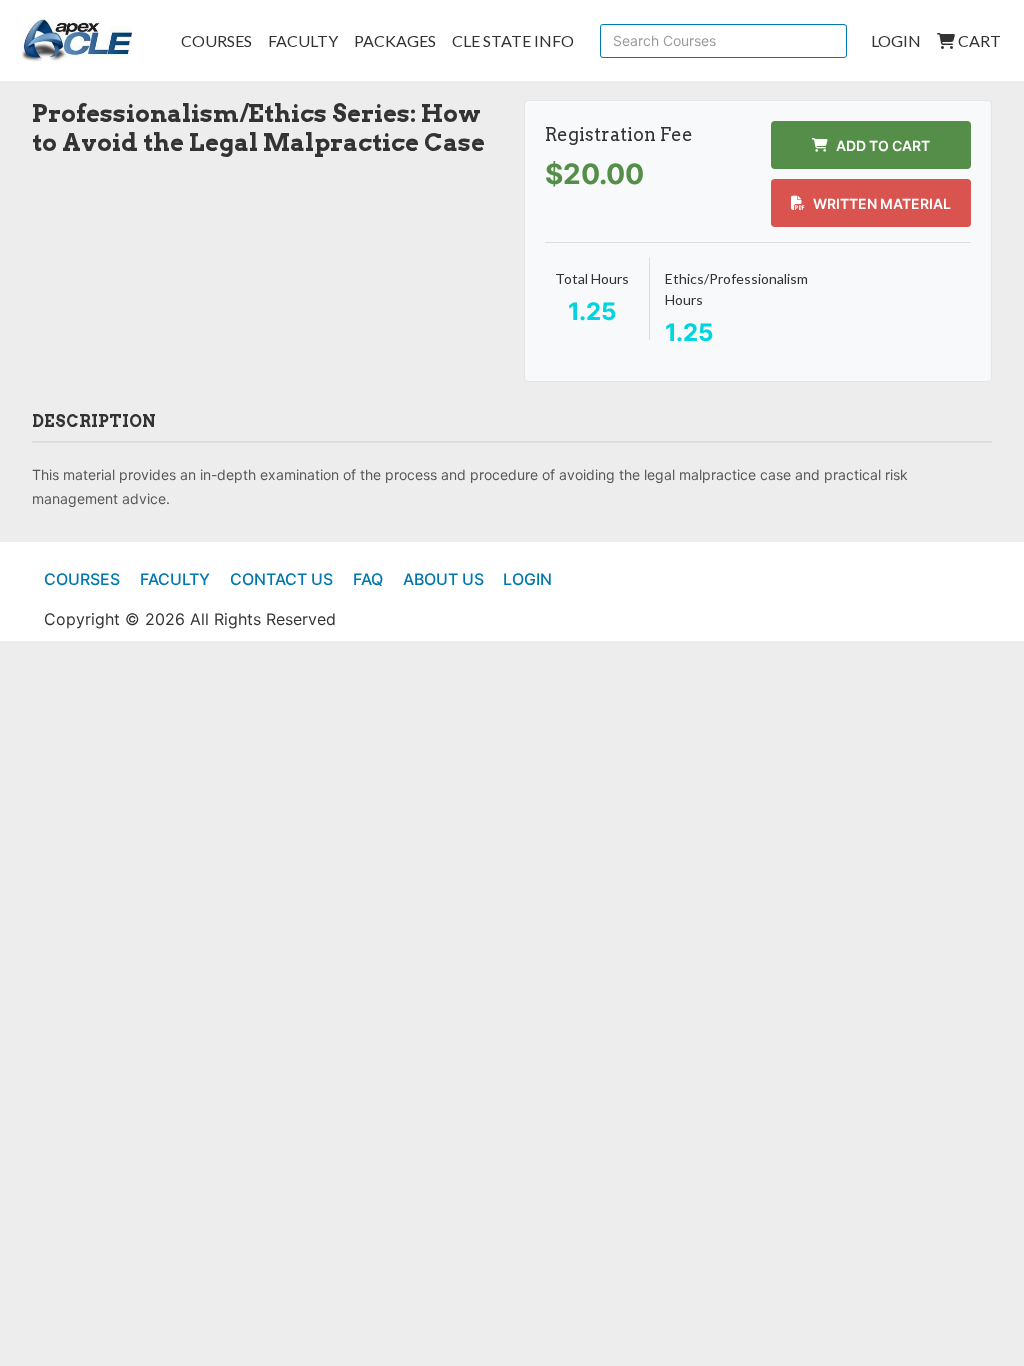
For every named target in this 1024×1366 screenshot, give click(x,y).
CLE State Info (513, 40)
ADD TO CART (883, 145)
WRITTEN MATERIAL (882, 203)
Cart (978, 40)
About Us (443, 579)
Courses (216, 40)
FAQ (368, 579)
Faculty (303, 40)
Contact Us (281, 579)
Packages (395, 40)
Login (896, 40)
